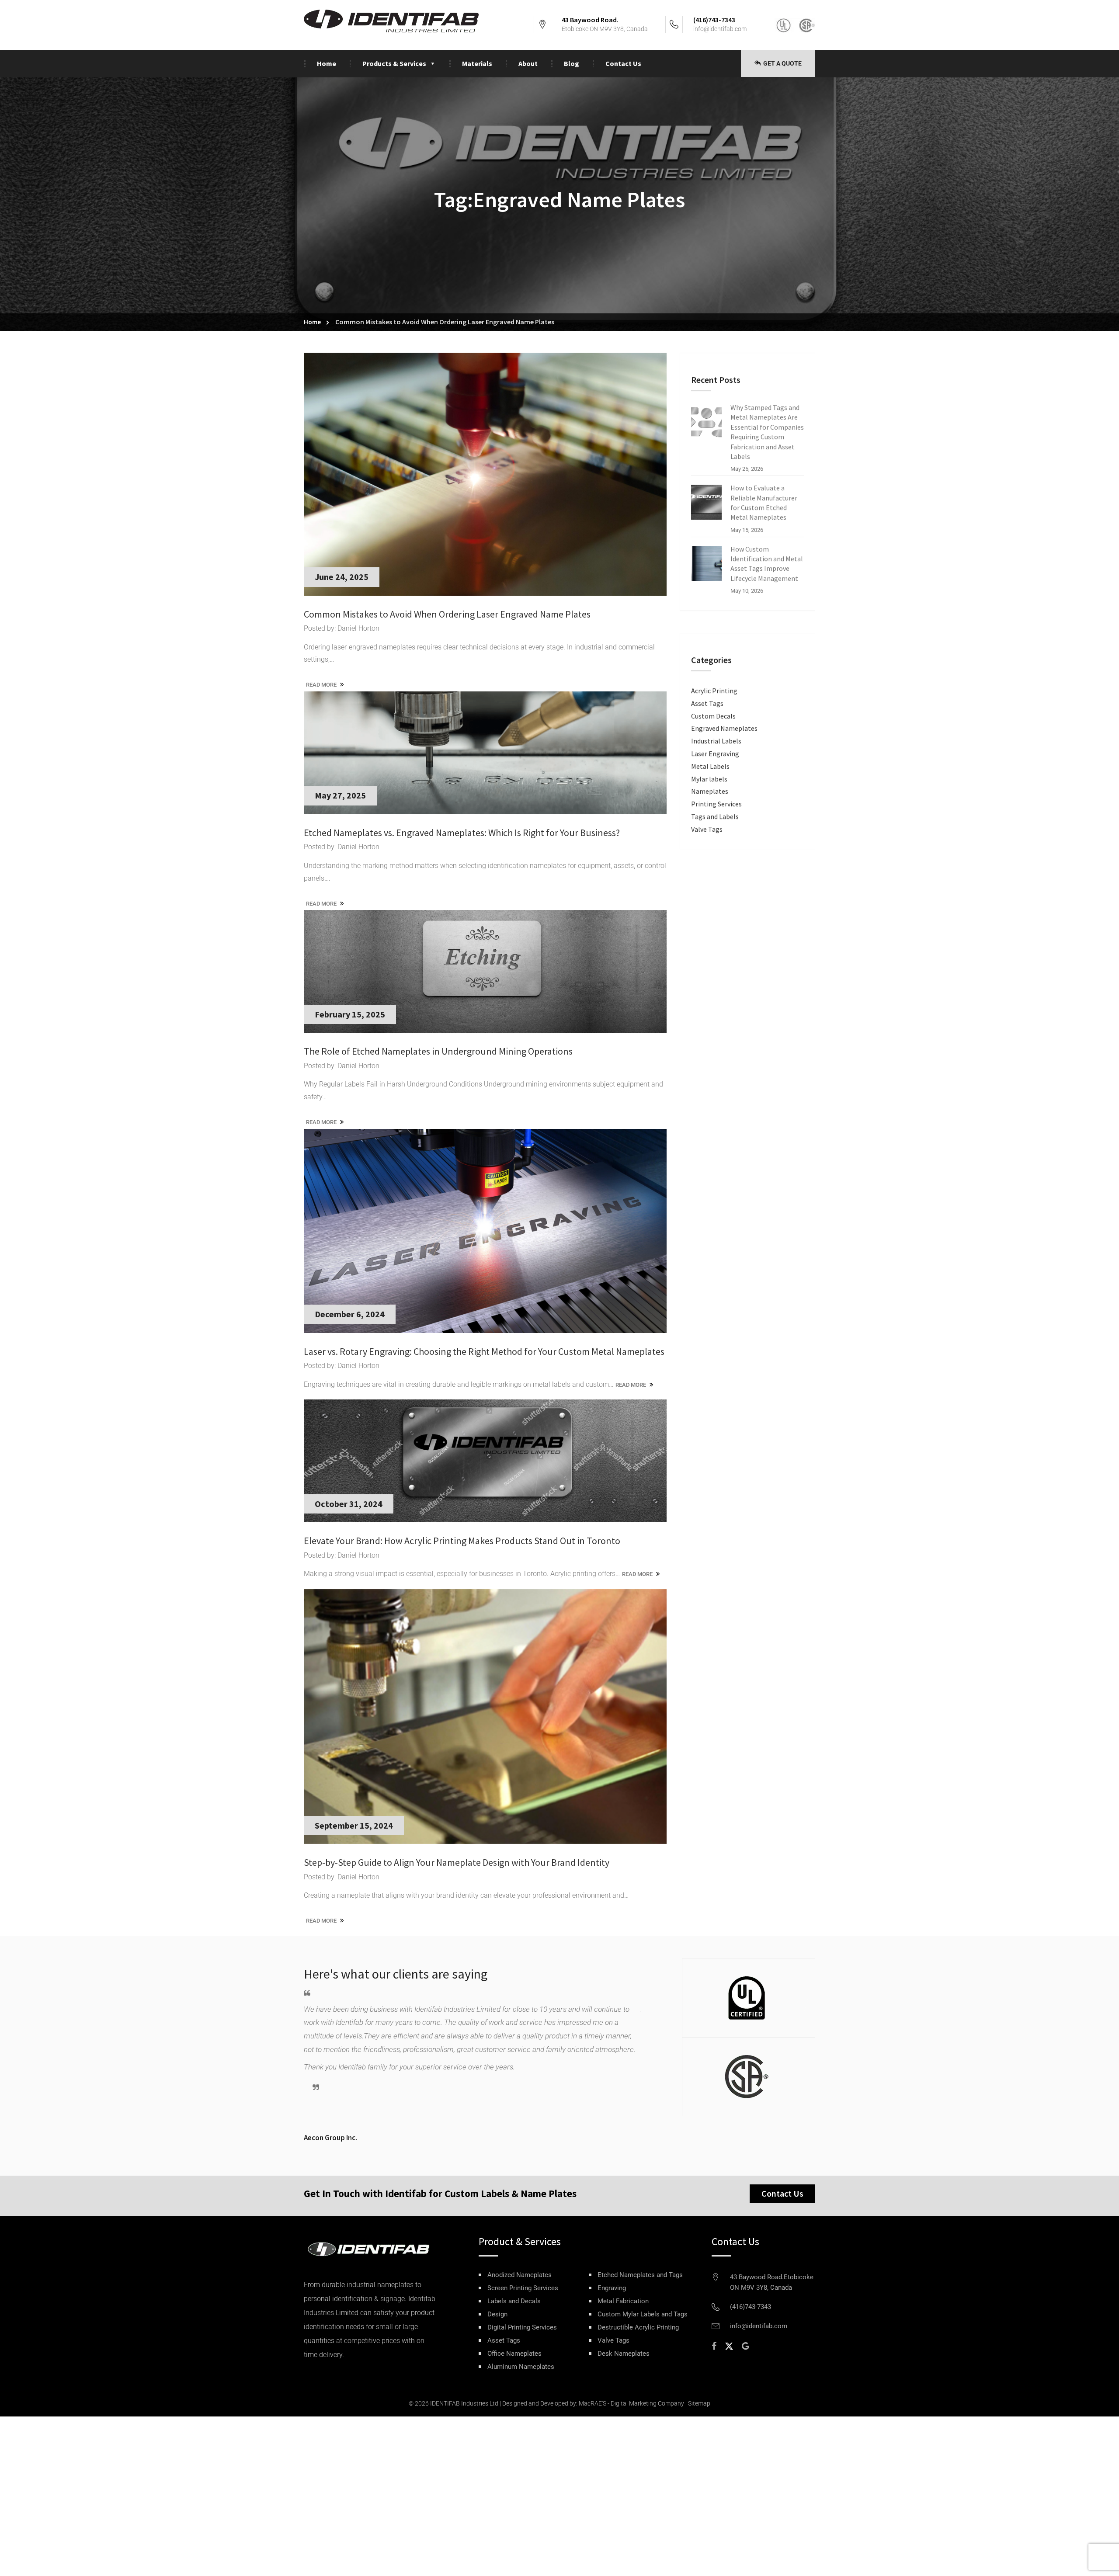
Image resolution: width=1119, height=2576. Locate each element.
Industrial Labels (716, 741)
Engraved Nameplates (724, 728)
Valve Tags (707, 829)
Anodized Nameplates (520, 2275)
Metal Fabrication (623, 2301)
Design (497, 2314)
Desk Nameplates (624, 2354)
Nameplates (710, 791)
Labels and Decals (514, 2301)
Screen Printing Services (523, 2288)
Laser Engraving (715, 753)
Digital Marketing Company (647, 2403)
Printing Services (716, 804)
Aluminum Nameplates (521, 2367)
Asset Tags (707, 703)
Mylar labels (709, 779)
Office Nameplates (514, 2354)
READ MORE (322, 685)
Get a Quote (782, 63)
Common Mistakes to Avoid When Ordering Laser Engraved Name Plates (447, 614)
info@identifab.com (720, 29)
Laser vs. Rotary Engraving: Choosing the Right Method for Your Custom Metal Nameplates (484, 1351)
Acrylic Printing (714, 691)
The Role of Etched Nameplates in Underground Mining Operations (438, 1051)
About (528, 63)
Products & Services (394, 63)
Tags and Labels (715, 816)
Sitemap (699, 2403)
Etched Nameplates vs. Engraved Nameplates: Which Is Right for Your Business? (462, 833)
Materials (477, 63)
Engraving (612, 2288)
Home (327, 63)
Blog (572, 63)
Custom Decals (713, 716)
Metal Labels (710, 766)
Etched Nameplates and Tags (640, 2275)
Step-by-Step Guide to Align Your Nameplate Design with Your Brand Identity (457, 1862)
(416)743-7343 (751, 2307)
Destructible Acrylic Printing (638, 2328)
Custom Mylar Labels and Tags (643, 2314)
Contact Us (623, 63)
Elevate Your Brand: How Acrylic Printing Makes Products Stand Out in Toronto (462, 1541)
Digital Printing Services (522, 2328)
